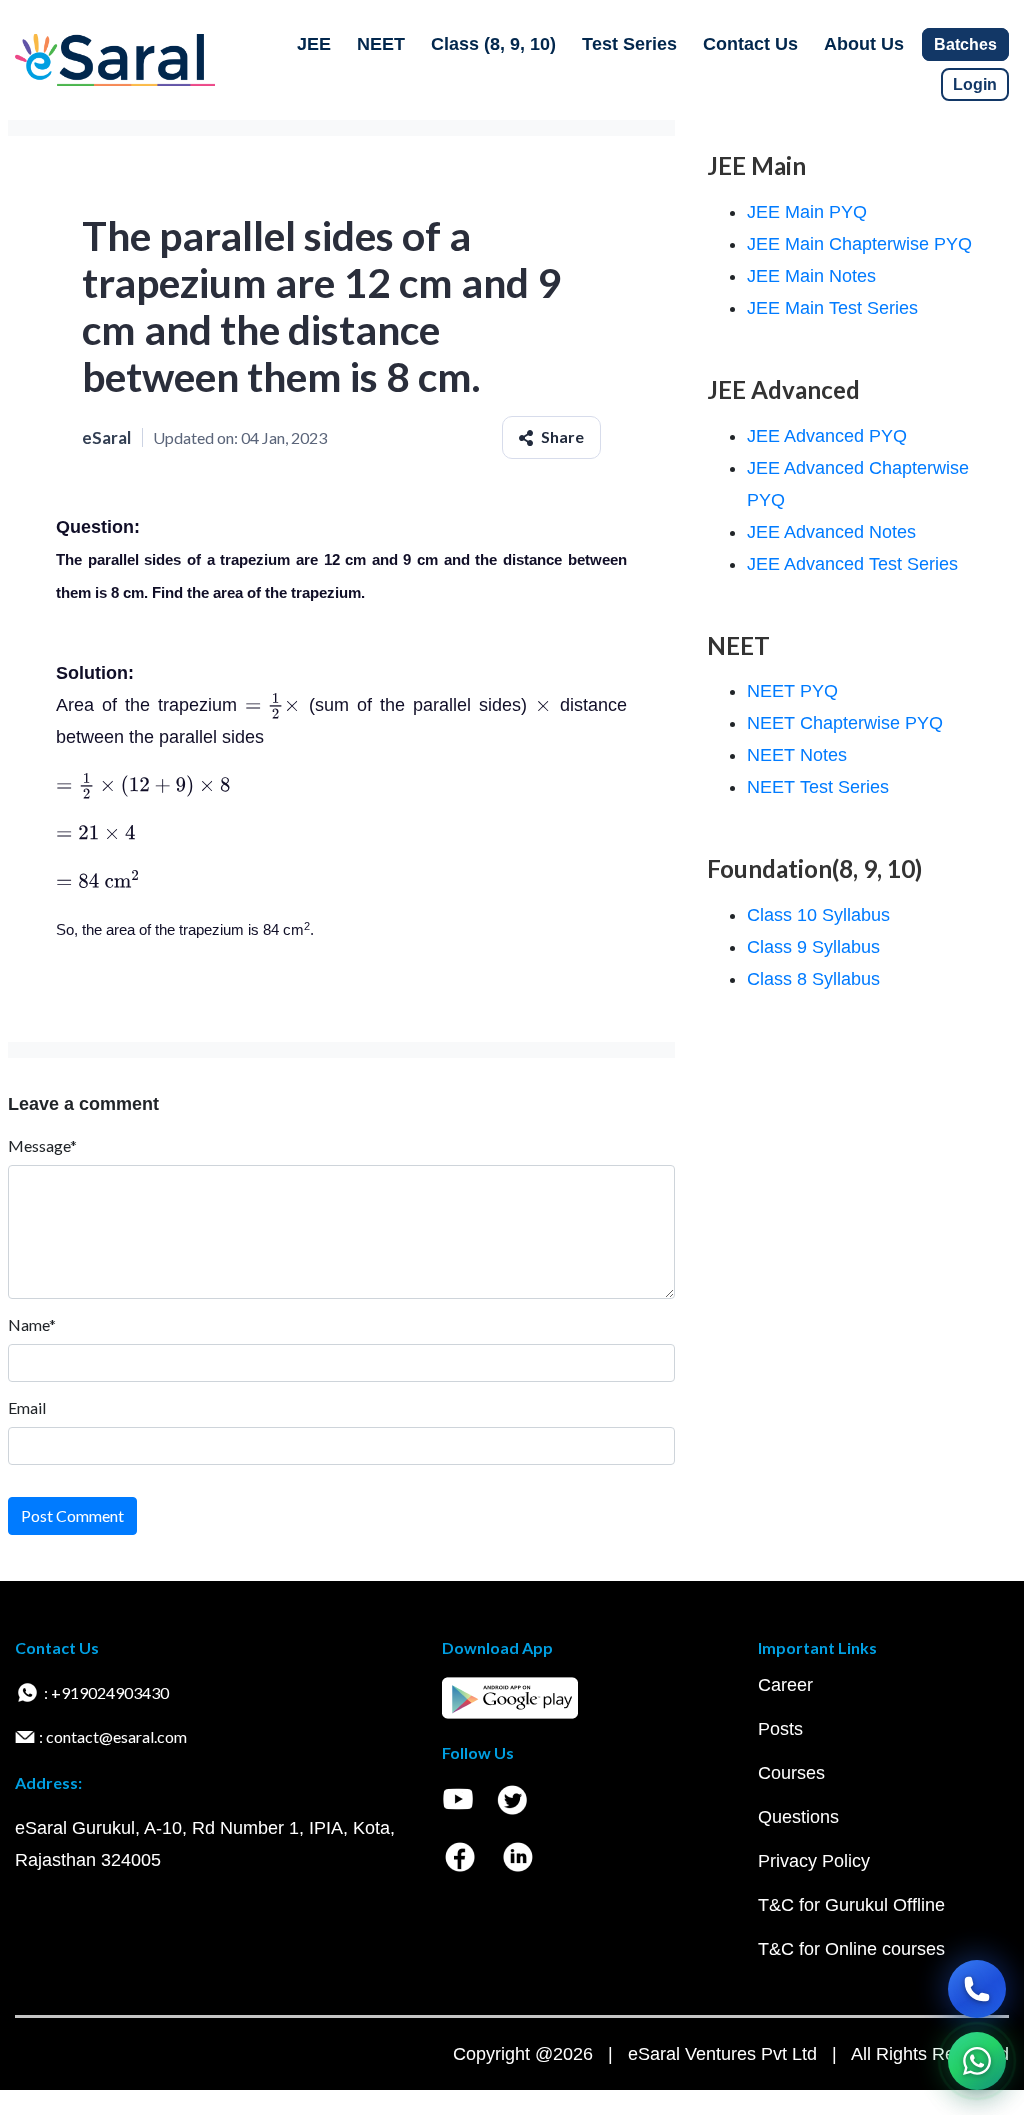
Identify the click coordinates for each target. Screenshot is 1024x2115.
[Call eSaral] (977, 1989)
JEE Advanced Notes (831, 532)
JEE (314, 44)
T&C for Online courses (851, 1949)
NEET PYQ (792, 691)
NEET (381, 44)
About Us (864, 44)
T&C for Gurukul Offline (851, 1905)
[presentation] (272, 705)
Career (785, 1685)
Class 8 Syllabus (813, 979)
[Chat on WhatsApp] (977, 2061)
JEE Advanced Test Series (852, 564)
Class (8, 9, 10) (493, 44)
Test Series (629, 44)
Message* (42, 1145)
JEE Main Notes (811, 276)
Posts (780, 1729)
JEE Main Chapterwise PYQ (859, 244)
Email (27, 1407)
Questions (798, 1817)
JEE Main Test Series (832, 308)
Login (975, 84)
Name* (32, 1324)
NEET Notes (797, 755)
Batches (965, 44)
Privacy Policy (814, 1861)
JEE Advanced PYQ (827, 436)
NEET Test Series (818, 787)
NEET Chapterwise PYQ (845, 723)
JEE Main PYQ (807, 212)
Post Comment (72, 1515)
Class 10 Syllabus (818, 915)
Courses (791, 1773)
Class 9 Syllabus (813, 947)
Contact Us (750, 44)
